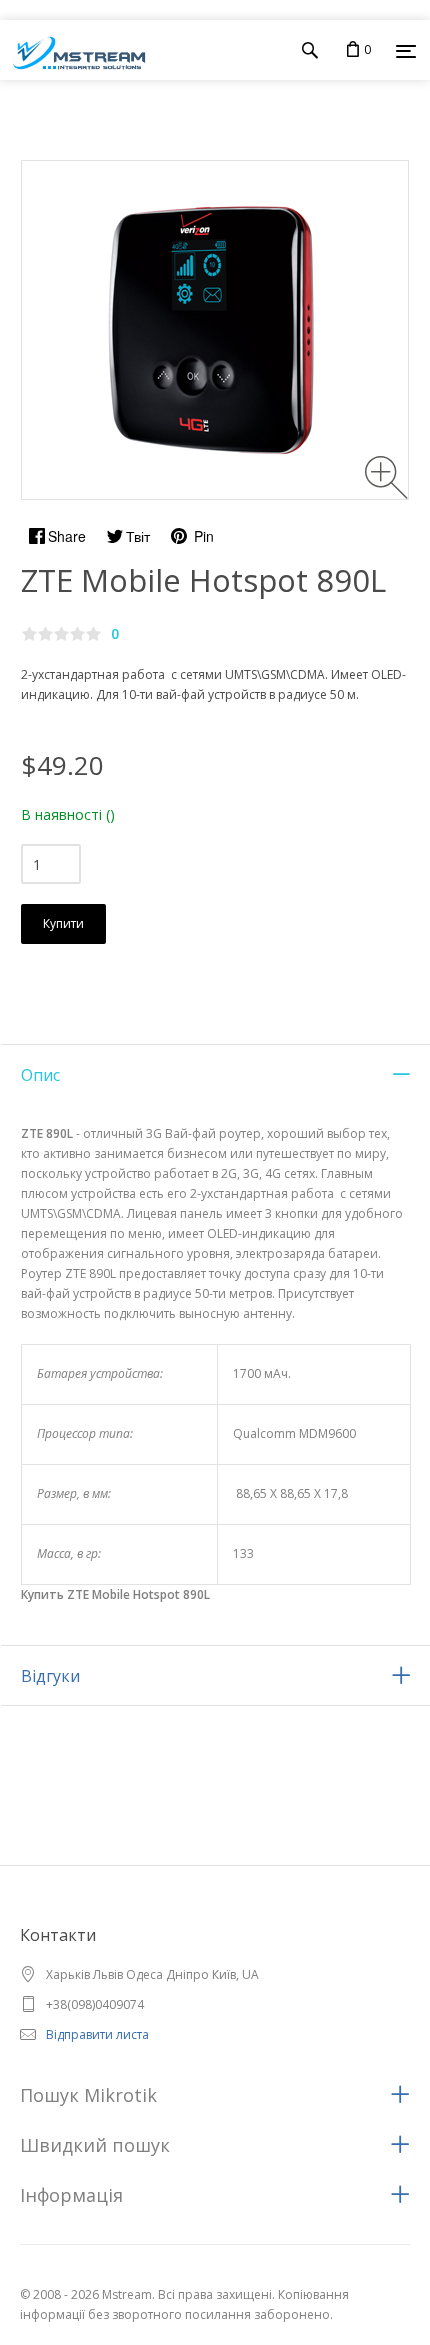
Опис (40, 1075)
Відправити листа (97, 2034)
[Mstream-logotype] (73, 50)
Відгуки (50, 1676)
